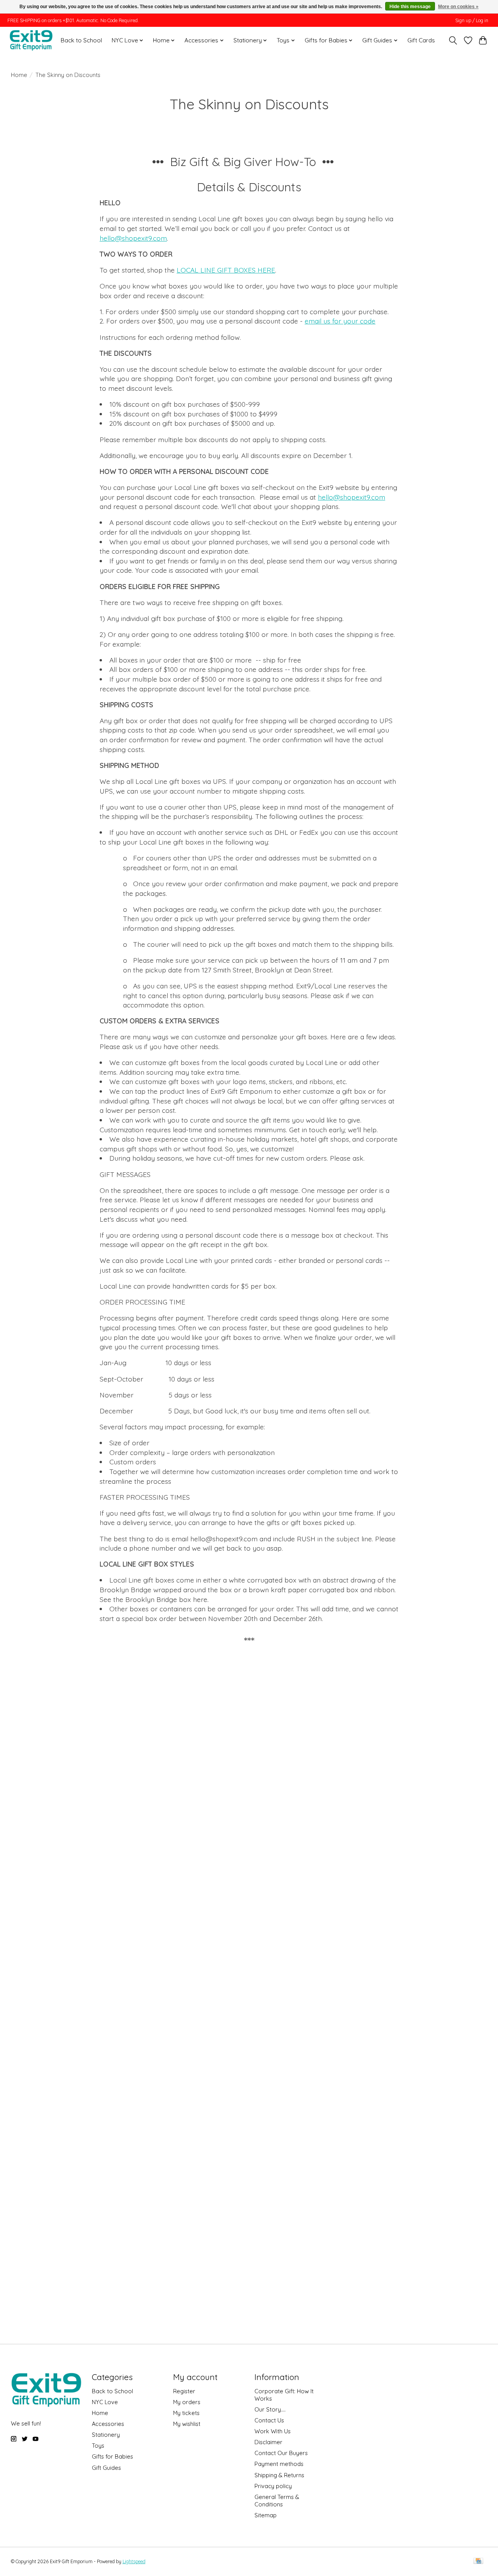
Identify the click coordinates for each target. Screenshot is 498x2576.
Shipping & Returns (279, 2475)
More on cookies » (458, 7)
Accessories (108, 2424)
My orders (187, 2402)
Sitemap (266, 2515)
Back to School (81, 40)
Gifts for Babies (112, 2456)
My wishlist (187, 2424)
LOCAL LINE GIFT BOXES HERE (226, 270)
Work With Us (273, 2431)
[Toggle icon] (453, 40)
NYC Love (105, 2402)
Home (19, 75)
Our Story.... (270, 2409)
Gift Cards (421, 40)
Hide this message (410, 7)
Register (184, 2391)
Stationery (106, 2435)
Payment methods (279, 2464)
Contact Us (269, 2420)
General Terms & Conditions (277, 2501)
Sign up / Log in (472, 20)
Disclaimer (268, 2442)
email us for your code (340, 321)
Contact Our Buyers (281, 2453)
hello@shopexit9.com (133, 238)
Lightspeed (134, 2561)
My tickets (186, 2413)
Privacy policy (273, 2486)
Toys (98, 2446)
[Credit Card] (478, 2561)
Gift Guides (106, 2468)
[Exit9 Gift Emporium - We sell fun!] (31, 40)
